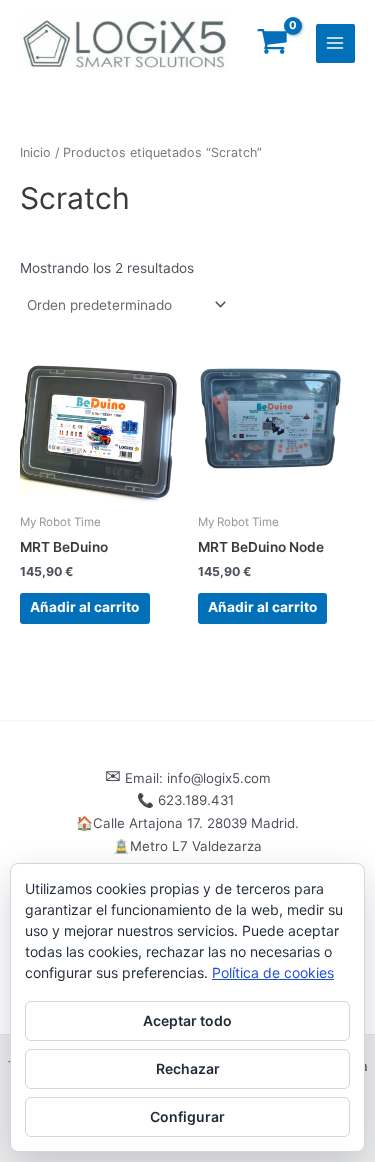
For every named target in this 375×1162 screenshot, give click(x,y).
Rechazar (188, 1068)
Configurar (187, 1116)
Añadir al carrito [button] (84, 607)
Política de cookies (273, 972)
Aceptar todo (187, 1020)
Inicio (35, 152)
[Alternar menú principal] (335, 43)
